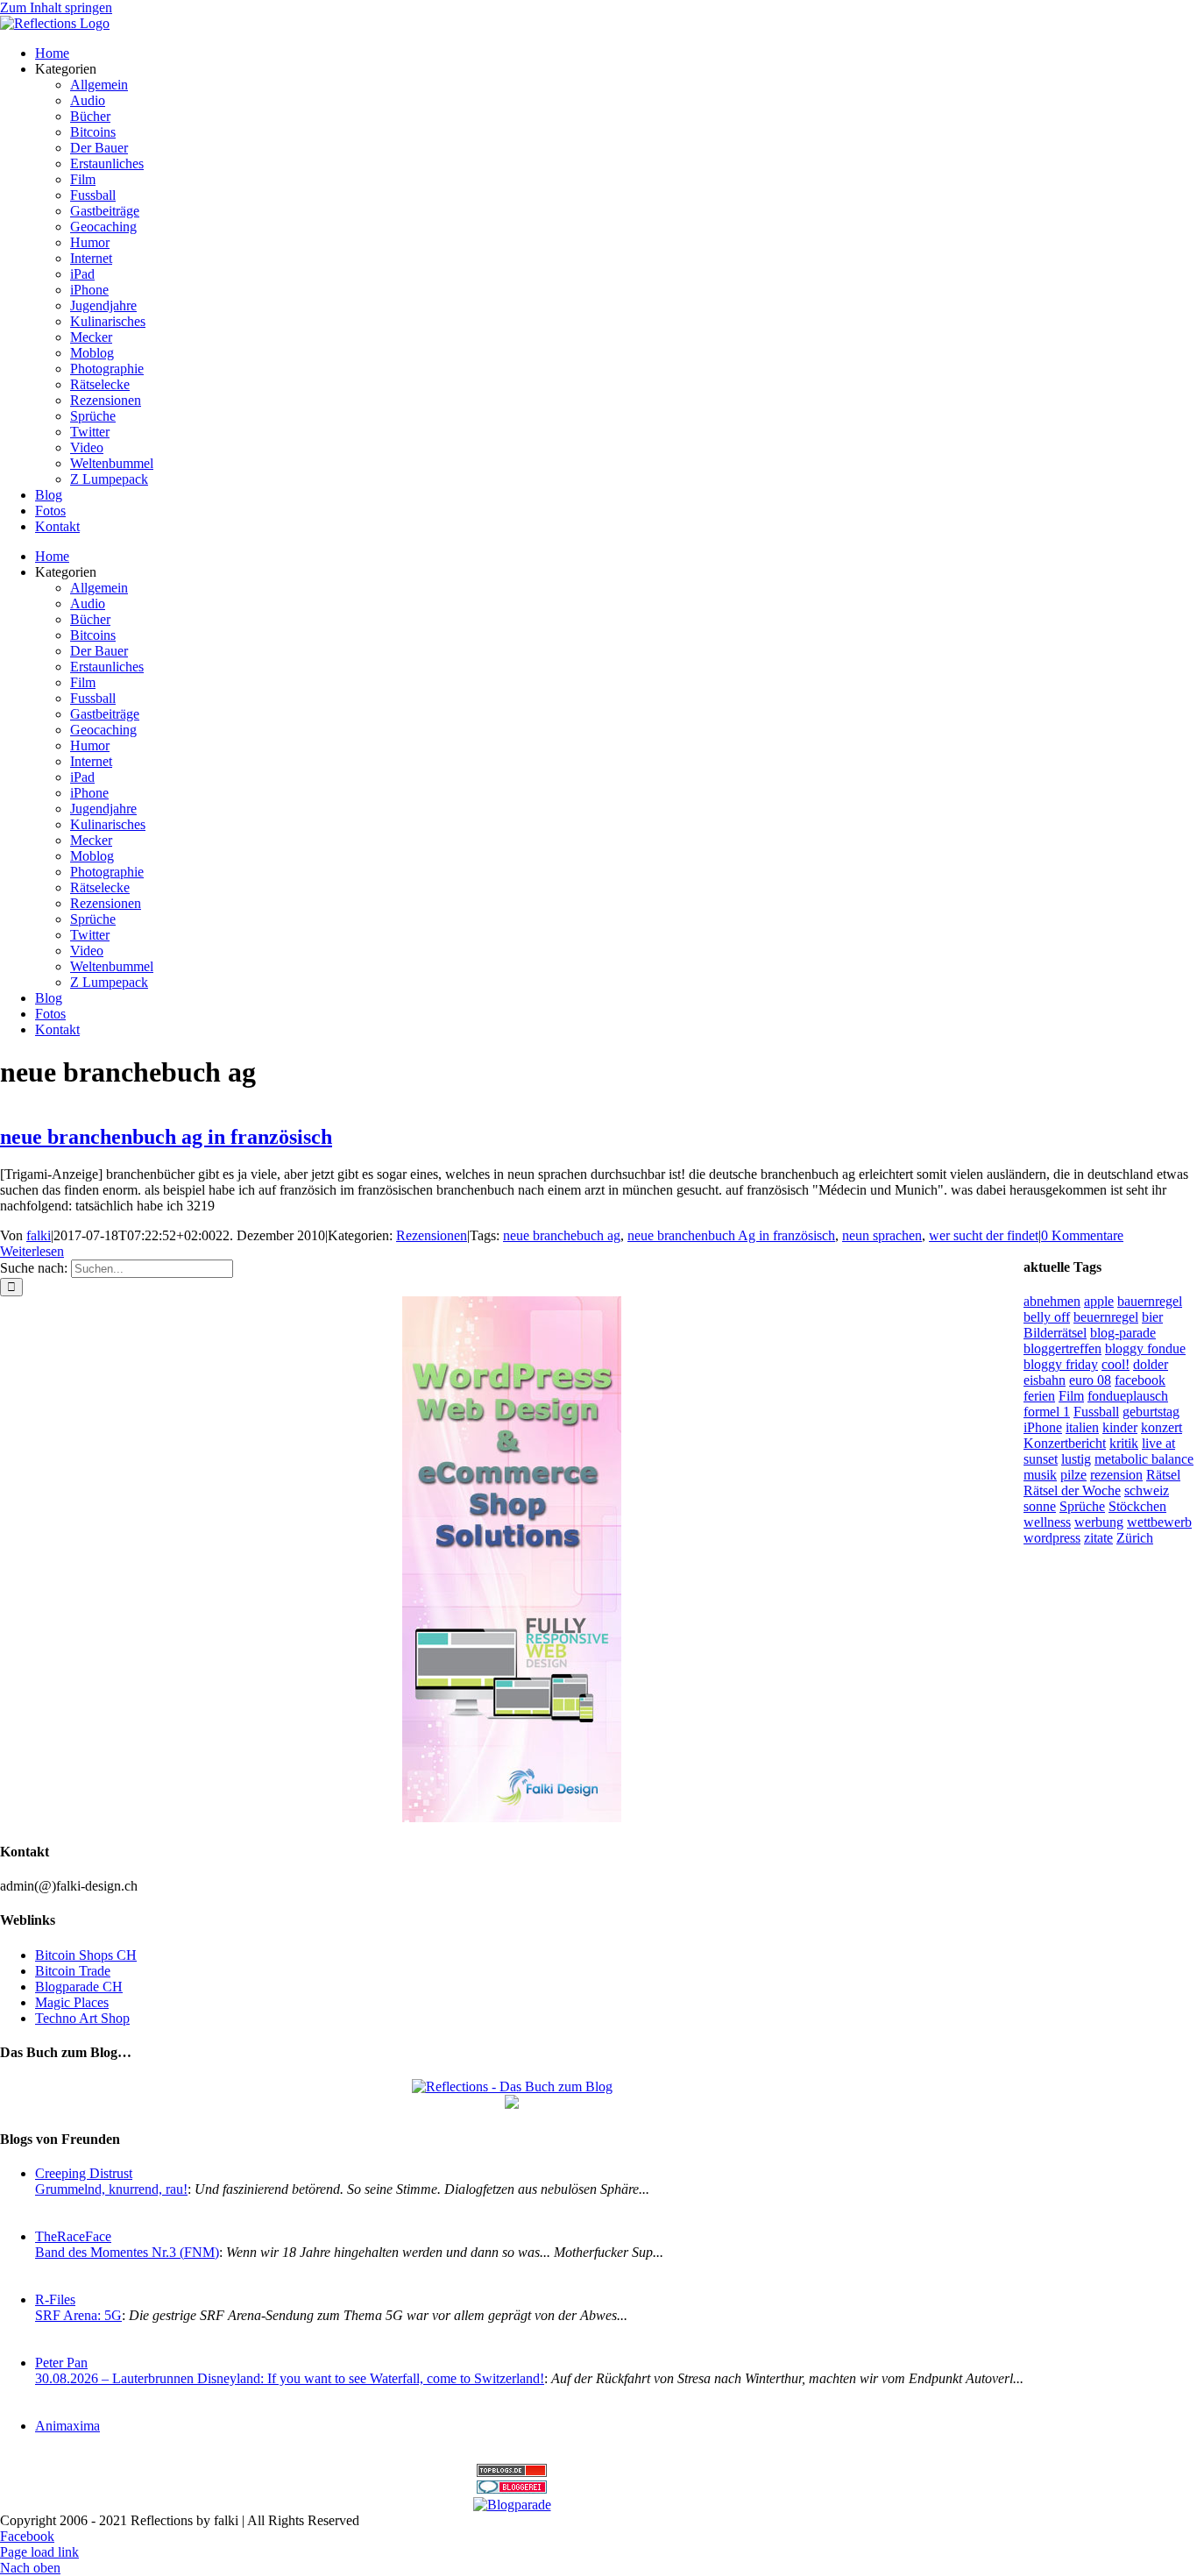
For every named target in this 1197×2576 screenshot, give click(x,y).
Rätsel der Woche (1072, 1490)
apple (1099, 1301)
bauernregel (1150, 1301)
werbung (1099, 1522)
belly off (1047, 1317)
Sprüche (1082, 1506)
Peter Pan (61, 2363)
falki (39, 1235)
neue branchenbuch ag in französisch (166, 1137)
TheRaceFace (73, 2236)
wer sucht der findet (984, 1235)
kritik (1124, 1443)
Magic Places (72, 2002)
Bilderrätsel (1055, 1333)
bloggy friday (1061, 1364)
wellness (1047, 1522)
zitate (1098, 1538)
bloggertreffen (1062, 1348)
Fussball (1096, 1412)
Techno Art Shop (82, 2018)
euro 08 (1090, 1380)
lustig (1076, 1459)
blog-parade (1123, 1333)
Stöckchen (1137, 1506)
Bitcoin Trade (73, 1971)
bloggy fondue (1145, 1348)
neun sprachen (882, 1235)
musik (1040, 1475)
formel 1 (1047, 1412)
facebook (1140, 1380)
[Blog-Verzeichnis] (512, 2489)
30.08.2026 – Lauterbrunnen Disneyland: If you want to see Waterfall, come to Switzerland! (290, 2378)
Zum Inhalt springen (56, 7)
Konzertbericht (1065, 1443)
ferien (1039, 1396)
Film (1071, 1396)
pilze (1073, 1475)
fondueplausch (1128, 1396)
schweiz (1147, 1490)
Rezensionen (432, 1235)
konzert (1162, 1427)
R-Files (55, 2299)
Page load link (39, 2552)
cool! (1116, 1364)
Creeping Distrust (84, 2173)
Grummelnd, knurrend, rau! (111, 2189)
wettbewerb (1159, 1522)
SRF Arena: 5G (78, 2315)
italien (1082, 1427)
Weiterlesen (32, 1251)
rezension (1116, 1475)
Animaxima (67, 2426)
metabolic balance (1144, 1459)
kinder (1120, 1427)
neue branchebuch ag (562, 1235)
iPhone (1043, 1427)
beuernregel (1106, 1317)
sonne (1040, 1506)
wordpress (1052, 1538)
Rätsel (1163, 1475)
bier (1152, 1317)
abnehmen (1052, 1301)
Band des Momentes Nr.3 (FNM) (127, 2252)
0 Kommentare (1082, 1235)
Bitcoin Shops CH (86, 1955)
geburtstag (1151, 1412)
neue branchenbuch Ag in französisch (731, 1235)
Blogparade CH (79, 1987)
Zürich (1135, 1538)
